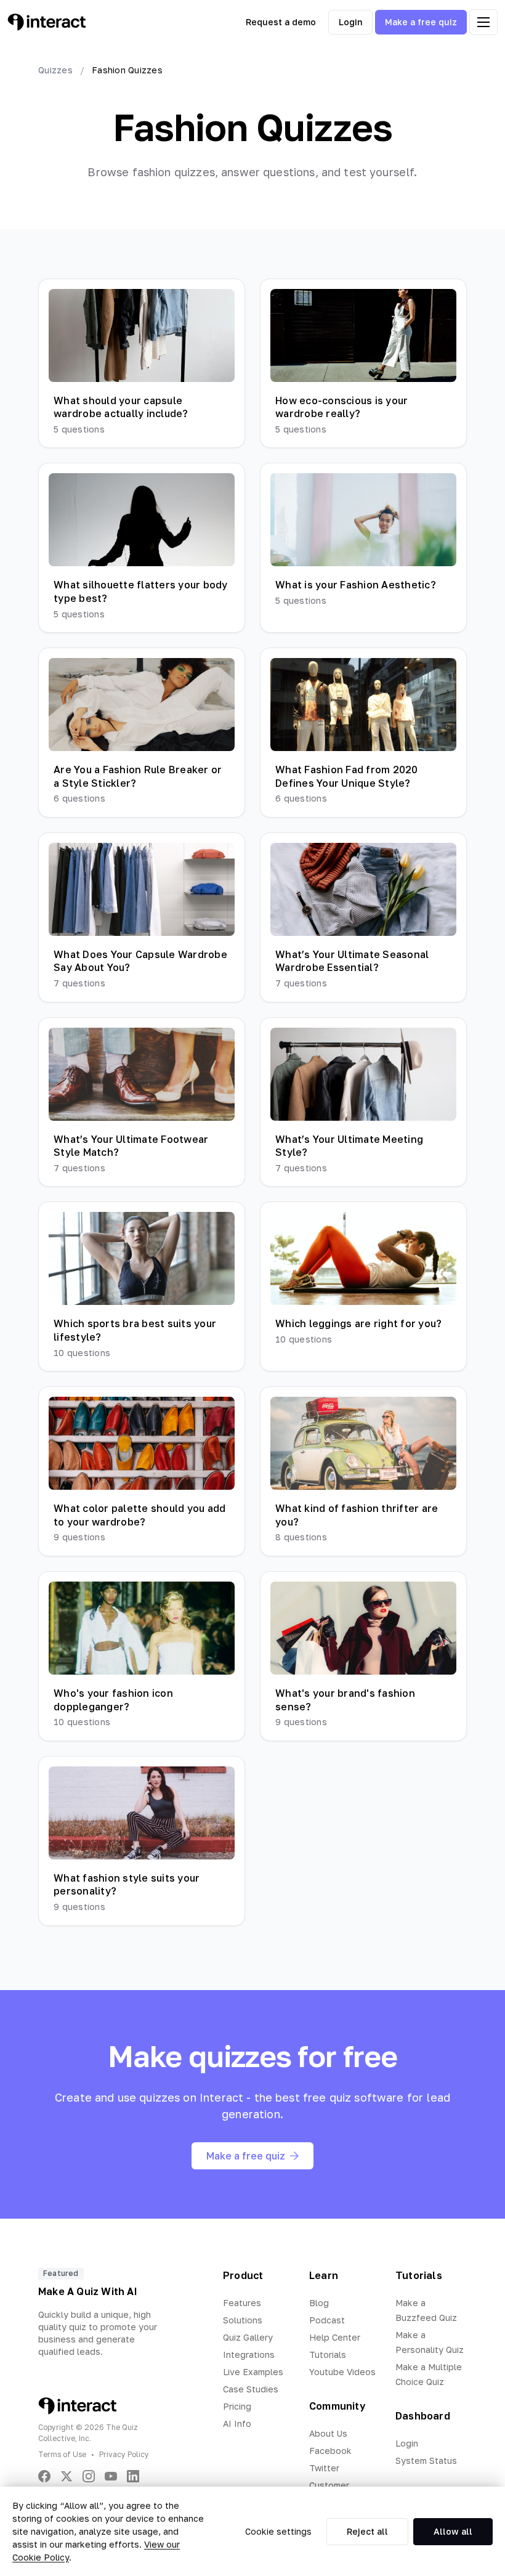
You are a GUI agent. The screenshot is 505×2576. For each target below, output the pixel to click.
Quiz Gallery (248, 2337)
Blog (319, 2303)
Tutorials (328, 2355)
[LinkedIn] (133, 2476)
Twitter (324, 2468)
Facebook (330, 2451)
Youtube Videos (342, 2372)
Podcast (327, 2320)
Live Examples (253, 2372)
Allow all (453, 2531)
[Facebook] (44, 2476)
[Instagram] (89, 2476)
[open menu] (483, 22)
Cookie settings (278, 2531)
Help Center (335, 2337)
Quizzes (55, 70)
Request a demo (281, 22)
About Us (328, 2433)
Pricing (237, 2406)
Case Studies (251, 2389)
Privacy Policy (124, 2454)
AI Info (237, 2424)
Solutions (243, 2320)
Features (242, 2303)
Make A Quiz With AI (88, 2291)
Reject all (367, 2531)
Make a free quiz (421, 22)
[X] (67, 2476)
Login (350, 22)
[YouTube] (111, 2476)
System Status (426, 2460)
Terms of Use (62, 2454)
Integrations (249, 2355)
